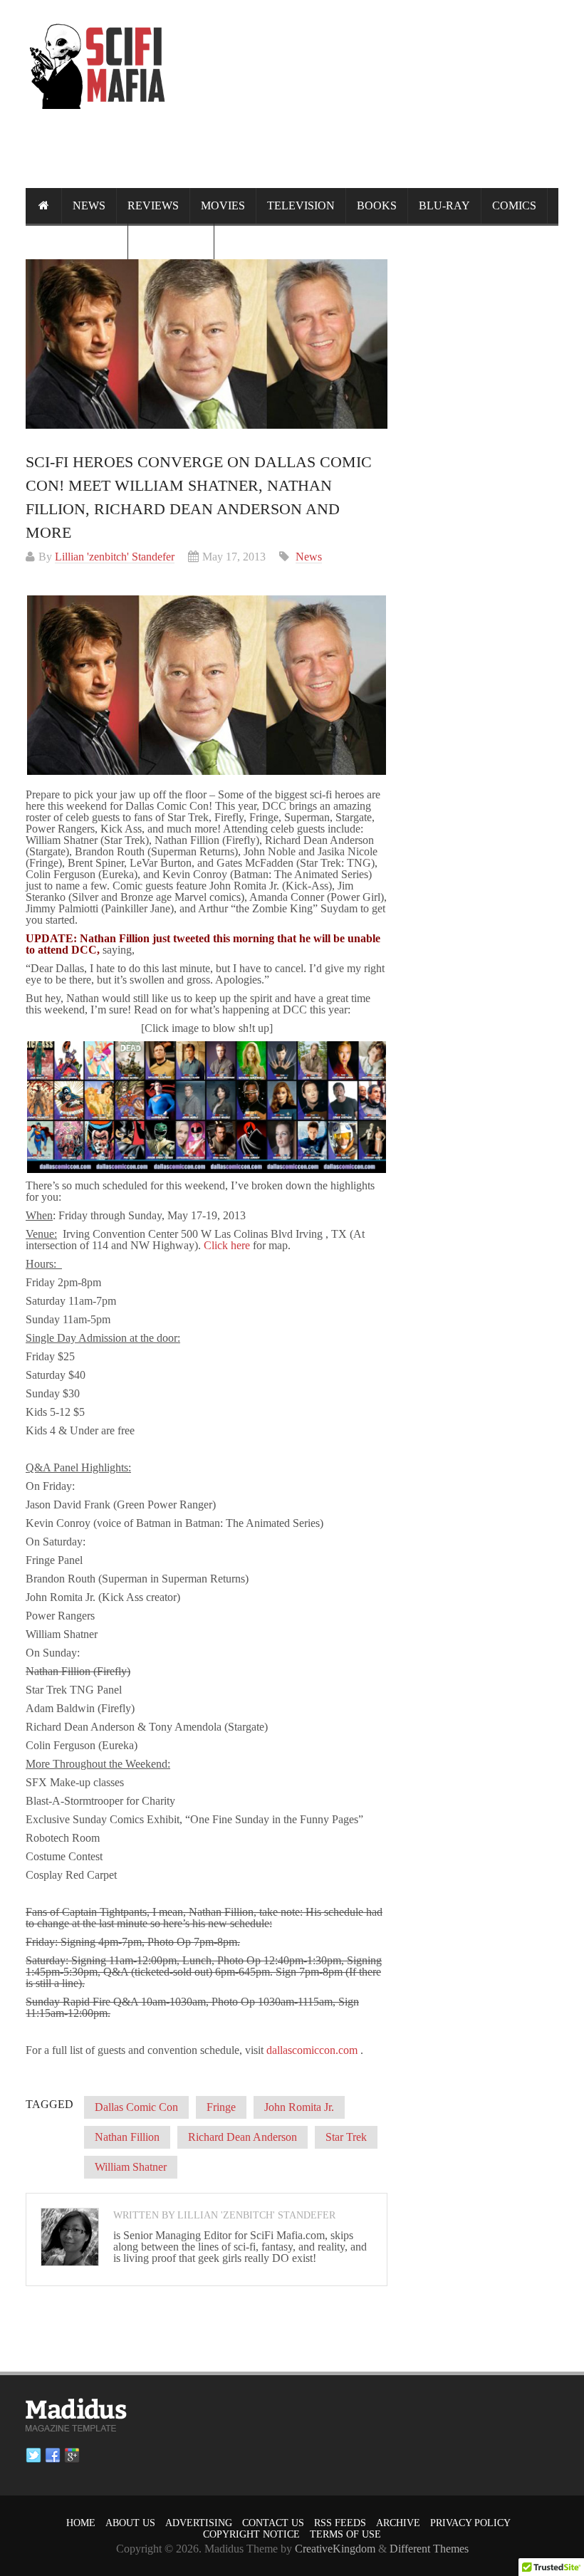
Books (377, 205)
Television (301, 205)
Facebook (53, 2456)
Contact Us (273, 2523)
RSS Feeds (340, 2523)
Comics (514, 205)
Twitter (33, 2456)
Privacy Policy (470, 2523)
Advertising (199, 2523)
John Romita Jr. (299, 2107)
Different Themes (429, 2549)
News (89, 205)
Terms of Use (345, 2534)
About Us (130, 2523)
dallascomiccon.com (312, 2050)
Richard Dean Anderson (243, 2137)
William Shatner (131, 2167)
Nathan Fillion (127, 2137)
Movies (223, 205)
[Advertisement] (299, 161)
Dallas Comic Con (136, 2107)
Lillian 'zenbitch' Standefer (115, 557)
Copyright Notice (251, 2534)
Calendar (171, 241)
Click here (227, 1245)
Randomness (77, 241)
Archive (398, 2523)
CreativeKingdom (335, 2549)
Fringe (221, 2107)
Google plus (72, 2456)
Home (81, 2523)
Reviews (153, 205)
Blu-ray (444, 205)
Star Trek (346, 2137)
